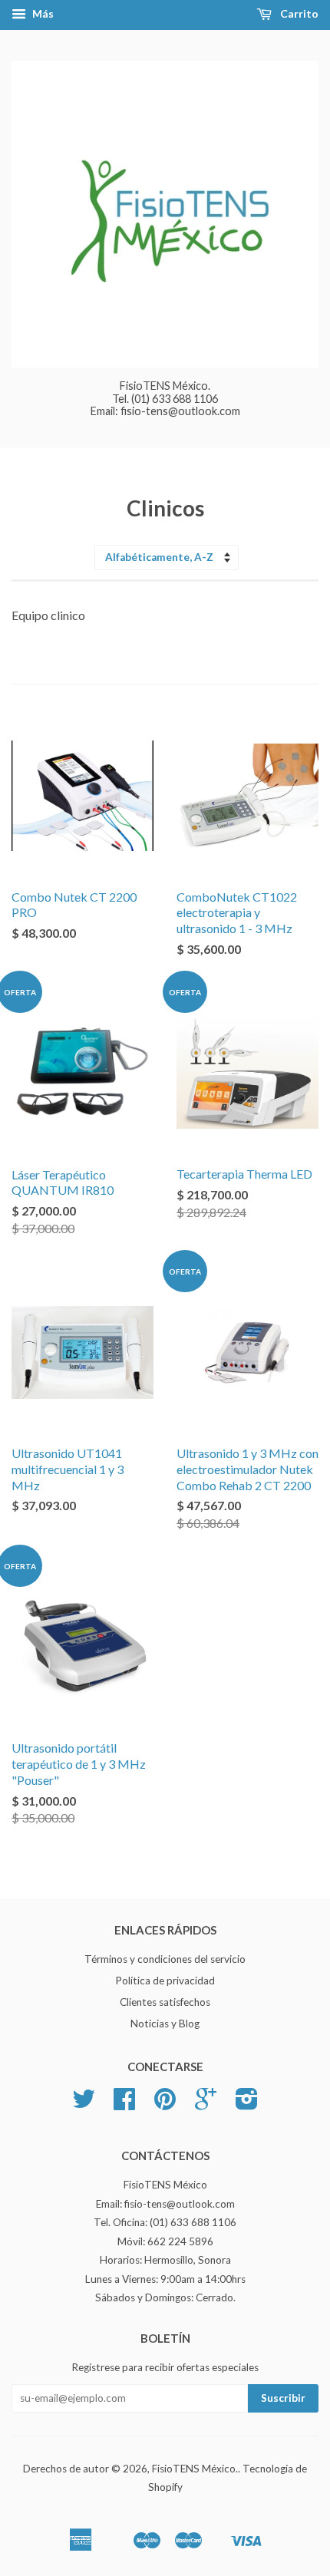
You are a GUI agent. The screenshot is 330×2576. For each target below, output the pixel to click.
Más (42, 13)
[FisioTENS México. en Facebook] (124, 2104)
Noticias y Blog (165, 2024)
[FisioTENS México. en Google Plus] (206, 2104)
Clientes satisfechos (165, 2002)
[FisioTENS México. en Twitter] (84, 2104)
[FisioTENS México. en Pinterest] (165, 2104)
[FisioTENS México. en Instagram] (247, 2104)
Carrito (298, 13)
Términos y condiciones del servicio (165, 1959)
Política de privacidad (165, 1981)
